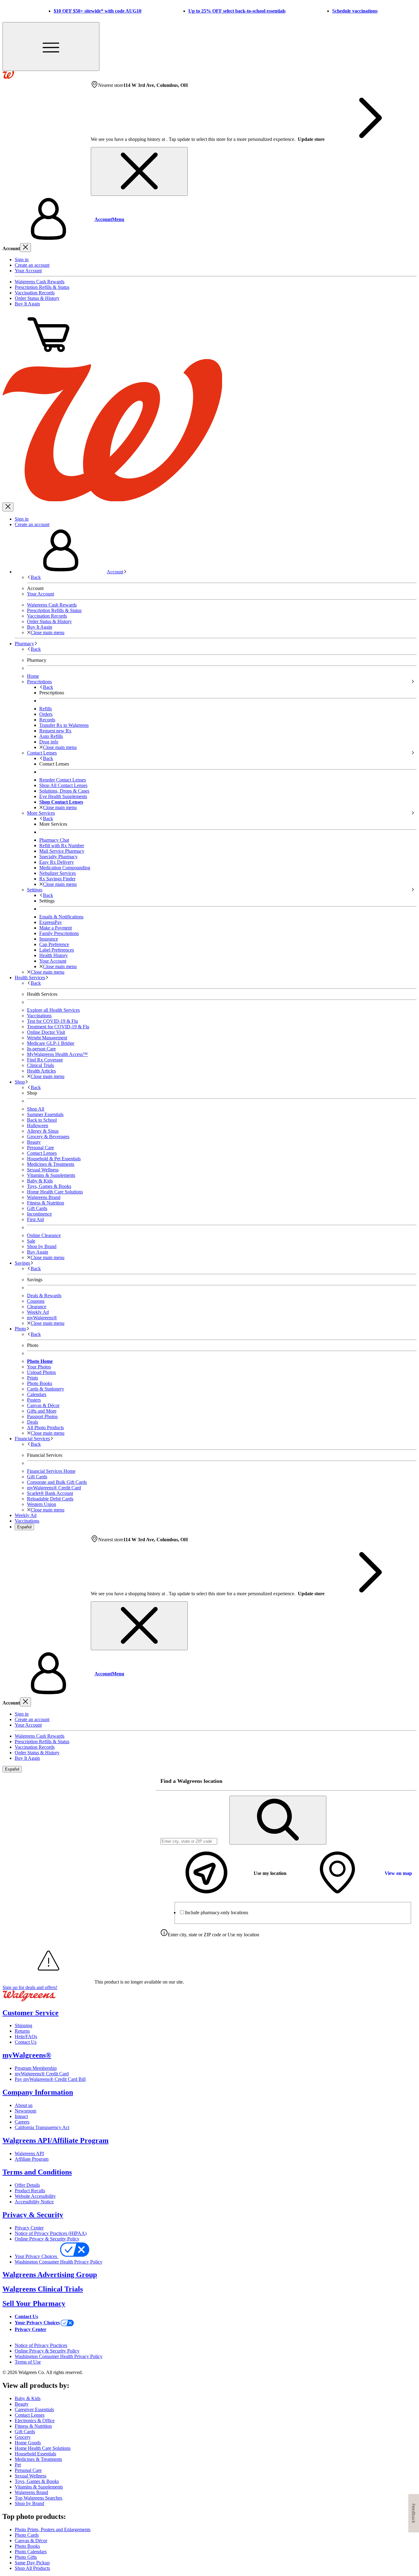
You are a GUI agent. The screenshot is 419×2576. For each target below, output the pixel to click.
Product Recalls (30, 2191)
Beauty (34, 1142)
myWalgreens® (27, 2055)
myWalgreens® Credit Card (42, 2074)
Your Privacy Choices (37, 2256)
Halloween (38, 1125)
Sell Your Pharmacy (34, 2303)
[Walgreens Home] (8, 77)
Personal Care (40, 1148)
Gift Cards (37, 1208)
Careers (22, 2122)
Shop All (36, 1109)
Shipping (23, 2025)
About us (24, 2105)
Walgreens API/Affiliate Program (56, 2140)
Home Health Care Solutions (55, 1192)
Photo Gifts (26, 2557)
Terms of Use (28, 2362)
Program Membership (36, 2068)
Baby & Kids (40, 1181)
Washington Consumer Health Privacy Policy (59, 2262)
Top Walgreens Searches (38, 2498)
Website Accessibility (35, 2196)
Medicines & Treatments (51, 1164)
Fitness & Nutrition (46, 1203)
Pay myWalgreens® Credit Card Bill (50, 2079)
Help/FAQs (26, 2037)
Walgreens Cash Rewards (40, 282)
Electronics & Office (35, 2421)
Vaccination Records (35, 293)
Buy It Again (27, 304)
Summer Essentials (45, 1114)
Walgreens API (29, 2153)
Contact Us (26, 2042)
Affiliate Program (32, 2159)
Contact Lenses (42, 1153)
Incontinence (39, 1214)
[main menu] (51, 47)
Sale (31, 1241)
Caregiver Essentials (34, 2409)
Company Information (38, 2092)
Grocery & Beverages (48, 1137)
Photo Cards (27, 2535)
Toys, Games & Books (49, 1186)
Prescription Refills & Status (42, 287)
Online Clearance (44, 1235)
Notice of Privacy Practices (41, 2345)
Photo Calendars (31, 2552)
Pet (18, 2465)
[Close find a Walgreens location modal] (408, 1781)
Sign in (22, 260)
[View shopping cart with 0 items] (48, 356)
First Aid (35, 1219)
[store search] (278, 1820)
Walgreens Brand (44, 1197)
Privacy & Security (33, 2215)
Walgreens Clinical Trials (43, 2289)
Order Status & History (37, 298)
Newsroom (25, 2111)
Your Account (28, 271)
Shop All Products (32, 2568)
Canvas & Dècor (31, 2541)
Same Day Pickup (32, 2563)
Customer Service (31, 2013)
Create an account (32, 265)
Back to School (42, 1120)
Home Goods (28, 2443)
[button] (209, 219)
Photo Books (27, 2546)
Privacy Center (29, 2228)
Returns (22, 2031)
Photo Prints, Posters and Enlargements (53, 2529)
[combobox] (189, 1841)
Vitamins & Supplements (51, 1175)
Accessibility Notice (34, 2202)
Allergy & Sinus (43, 1131)
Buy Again (38, 1252)
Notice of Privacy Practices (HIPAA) (51, 2233)
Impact (21, 2116)
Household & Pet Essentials (54, 1159)
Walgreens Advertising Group (50, 2275)
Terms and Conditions (37, 2172)
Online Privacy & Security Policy (47, 2239)
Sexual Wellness (43, 1170)
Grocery (23, 2437)
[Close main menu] (8, 507)
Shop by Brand (42, 1246)
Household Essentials (35, 2454)
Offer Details (27, 2185)
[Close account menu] (25, 248)
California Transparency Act (42, 2127)
